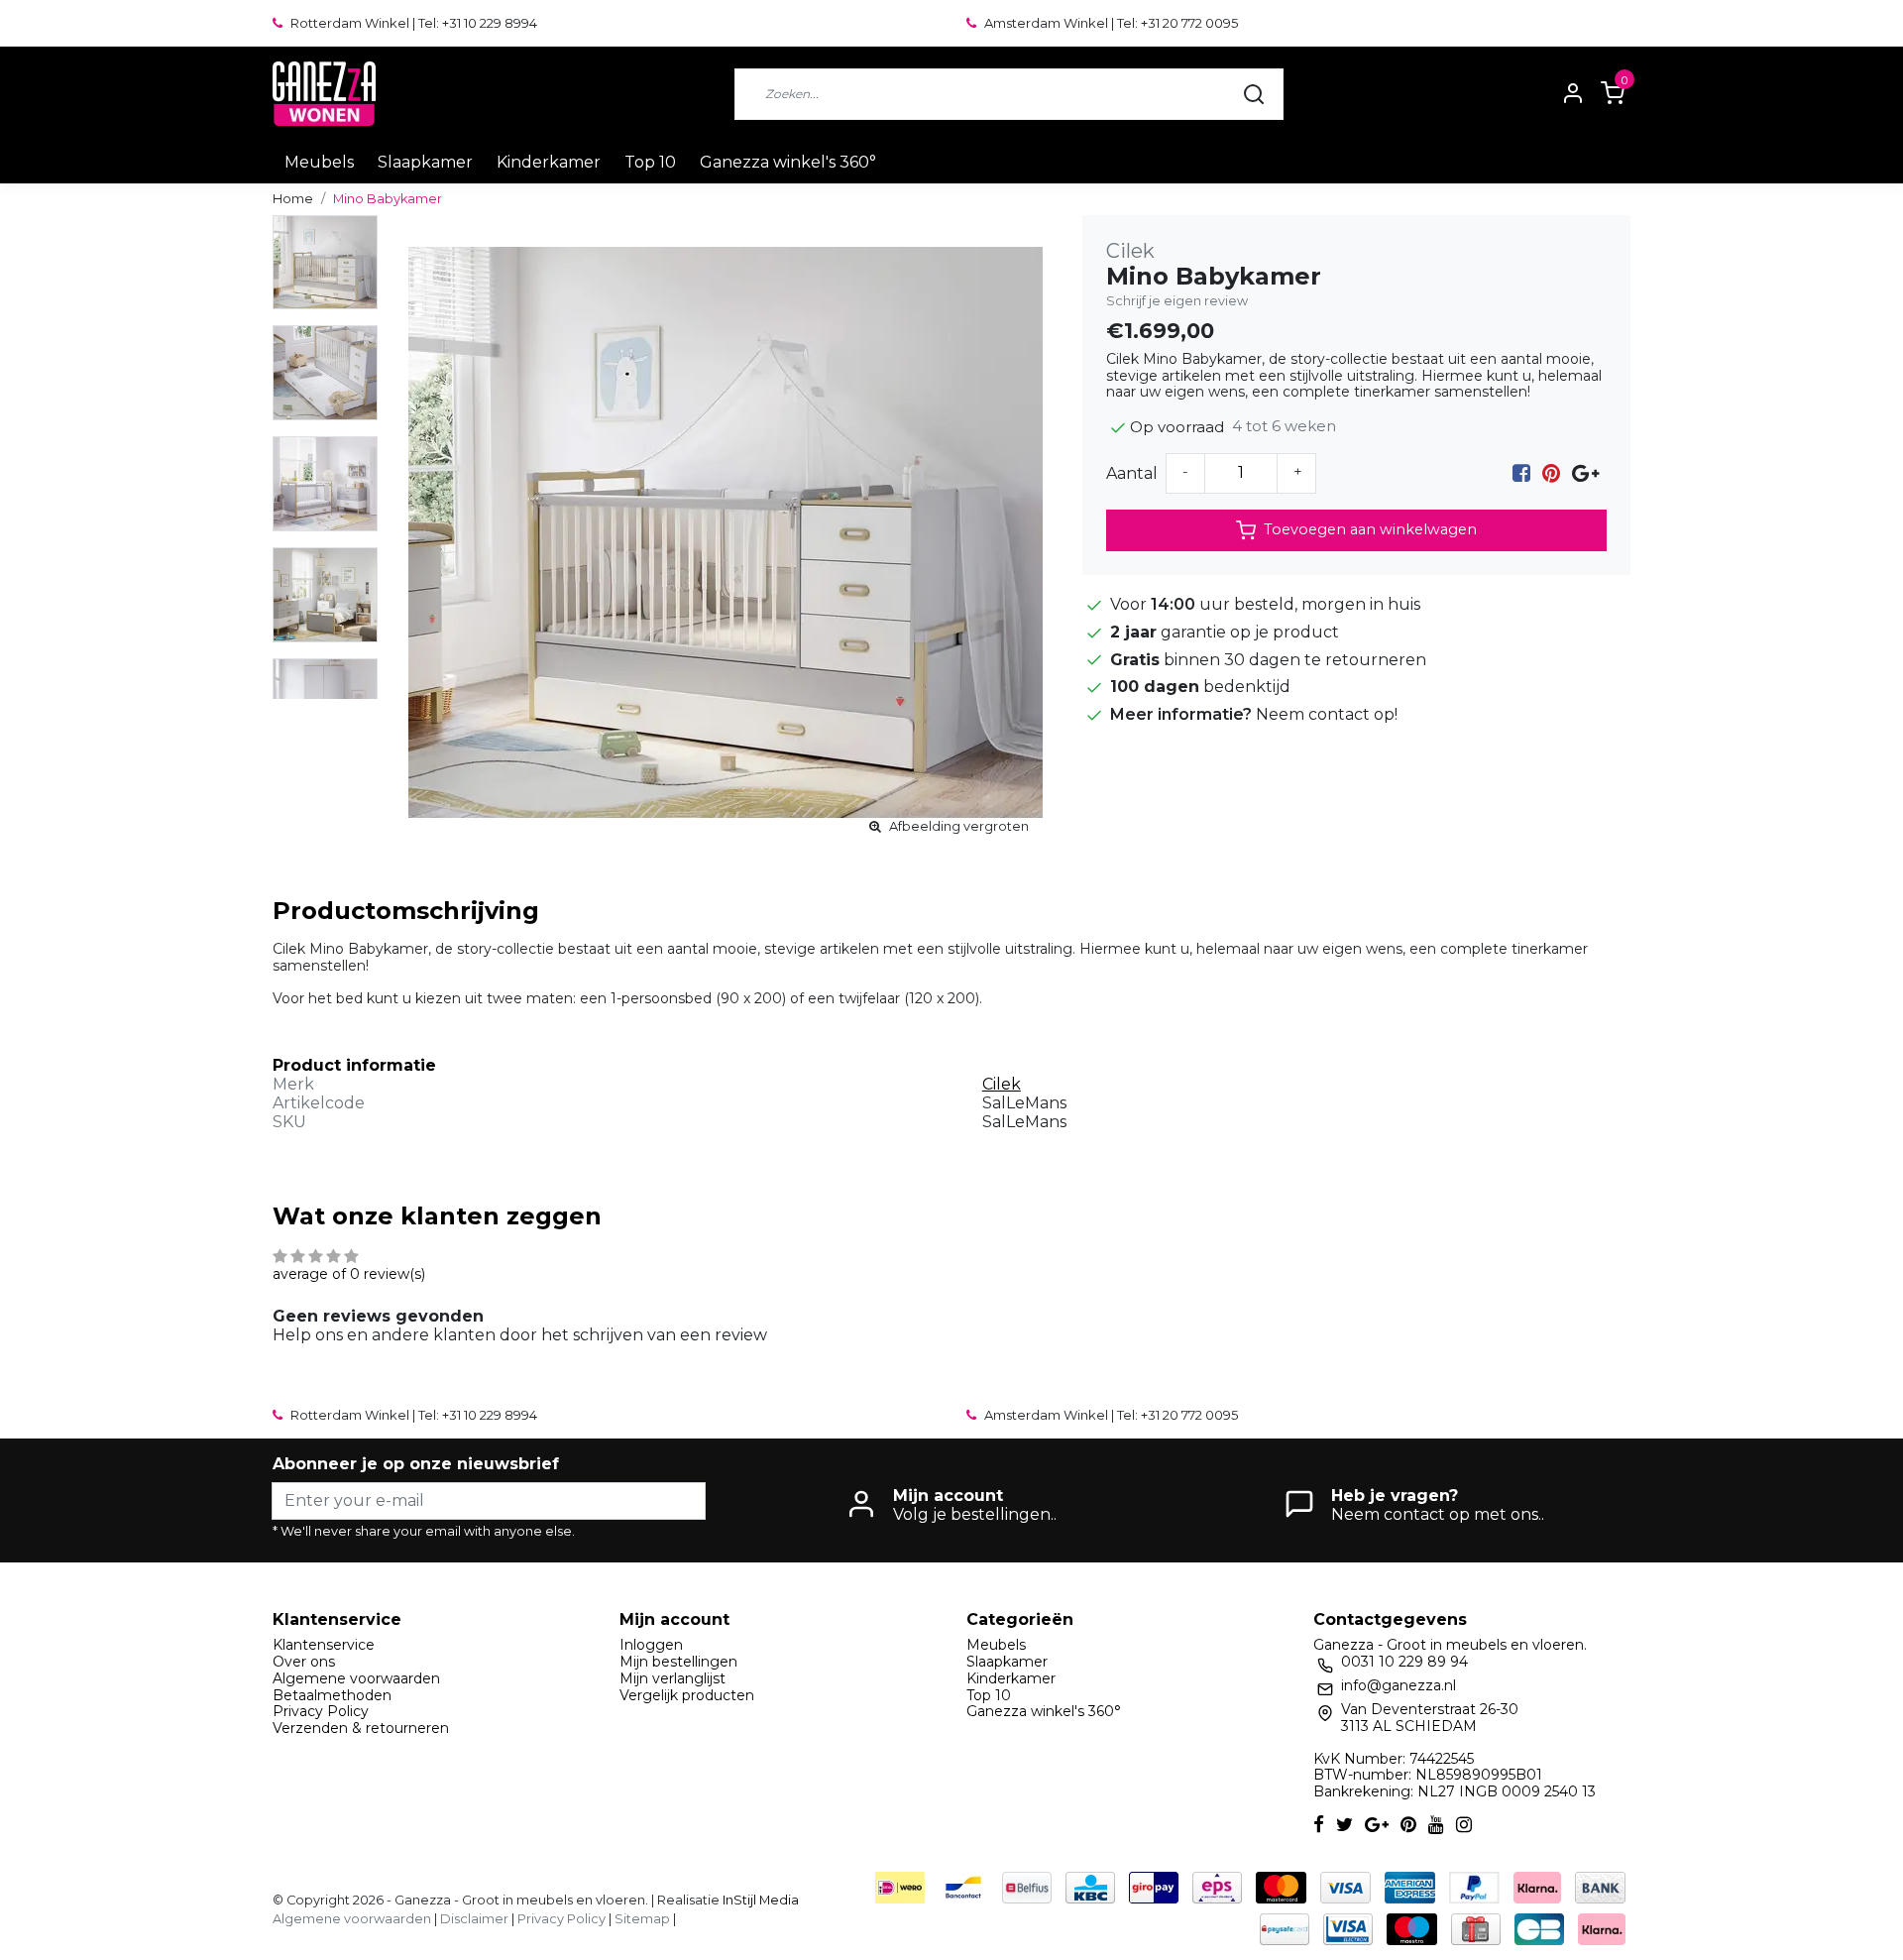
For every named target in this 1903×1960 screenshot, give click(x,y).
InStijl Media (759, 1900)
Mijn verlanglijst (672, 1678)
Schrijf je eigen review (1177, 301)
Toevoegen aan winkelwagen (1370, 529)
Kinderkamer (549, 162)
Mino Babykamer (388, 199)
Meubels (319, 162)
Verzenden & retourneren (361, 1728)
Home (293, 199)
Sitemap (642, 1919)
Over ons (304, 1662)
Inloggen (651, 1645)
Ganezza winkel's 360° (788, 162)
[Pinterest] (1551, 473)
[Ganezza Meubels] (324, 94)
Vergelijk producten (687, 1695)
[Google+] (1585, 473)
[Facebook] (1521, 473)
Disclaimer (474, 1919)
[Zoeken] (1254, 94)
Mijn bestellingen (678, 1662)
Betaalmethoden (332, 1695)
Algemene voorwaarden (356, 1678)
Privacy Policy (321, 1711)
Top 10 (650, 162)
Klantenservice (324, 1645)
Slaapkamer (425, 162)
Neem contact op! (1327, 714)
